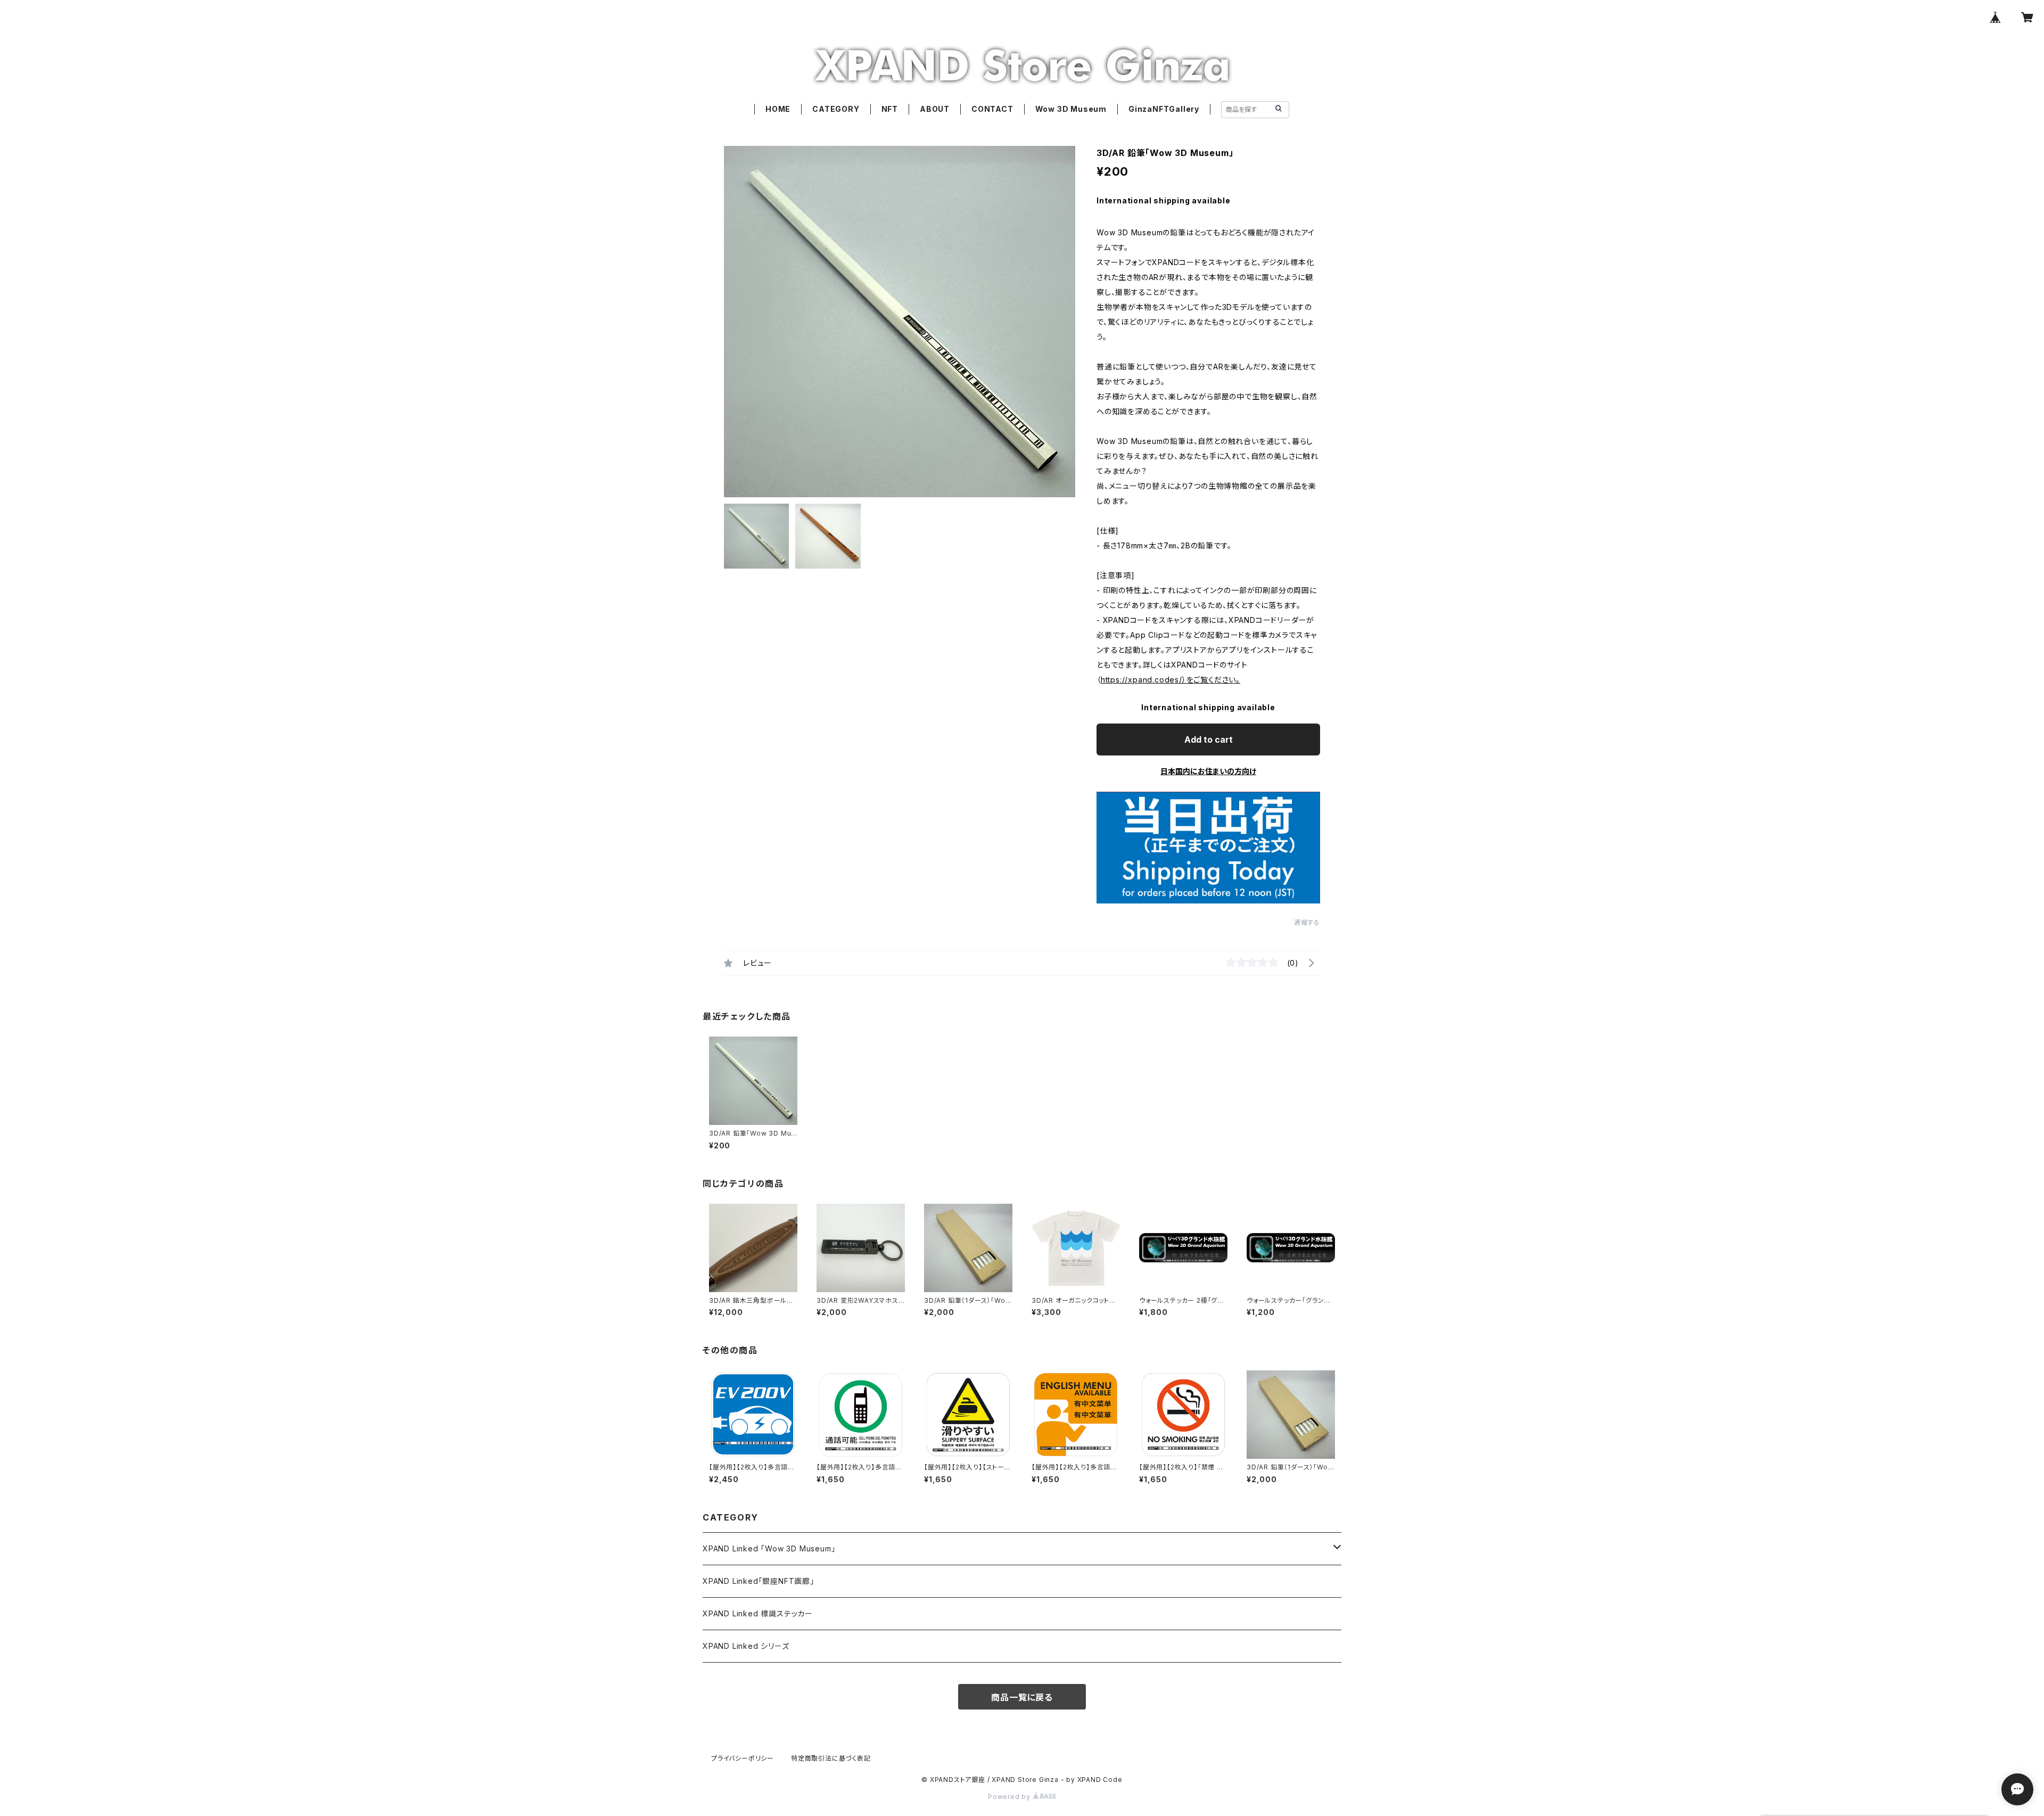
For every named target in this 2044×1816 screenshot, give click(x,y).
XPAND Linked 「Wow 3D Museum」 (769, 1548)
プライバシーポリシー (743, 1758)
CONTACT (992, 109)
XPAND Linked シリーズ (746, 1646)
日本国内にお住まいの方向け (1208, 771)
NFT (890, 109)
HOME (778, 109)
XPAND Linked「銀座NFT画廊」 (759, 1581)
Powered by (1010, 1797)
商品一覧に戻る (1022, 1697)
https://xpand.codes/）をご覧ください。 (1171, 680)
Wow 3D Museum (1071, 109)
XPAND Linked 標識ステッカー (758, 1613)
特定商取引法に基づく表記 (831, 1758)
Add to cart (1209, 739)
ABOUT (935, 109)
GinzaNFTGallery (1164, 109)
